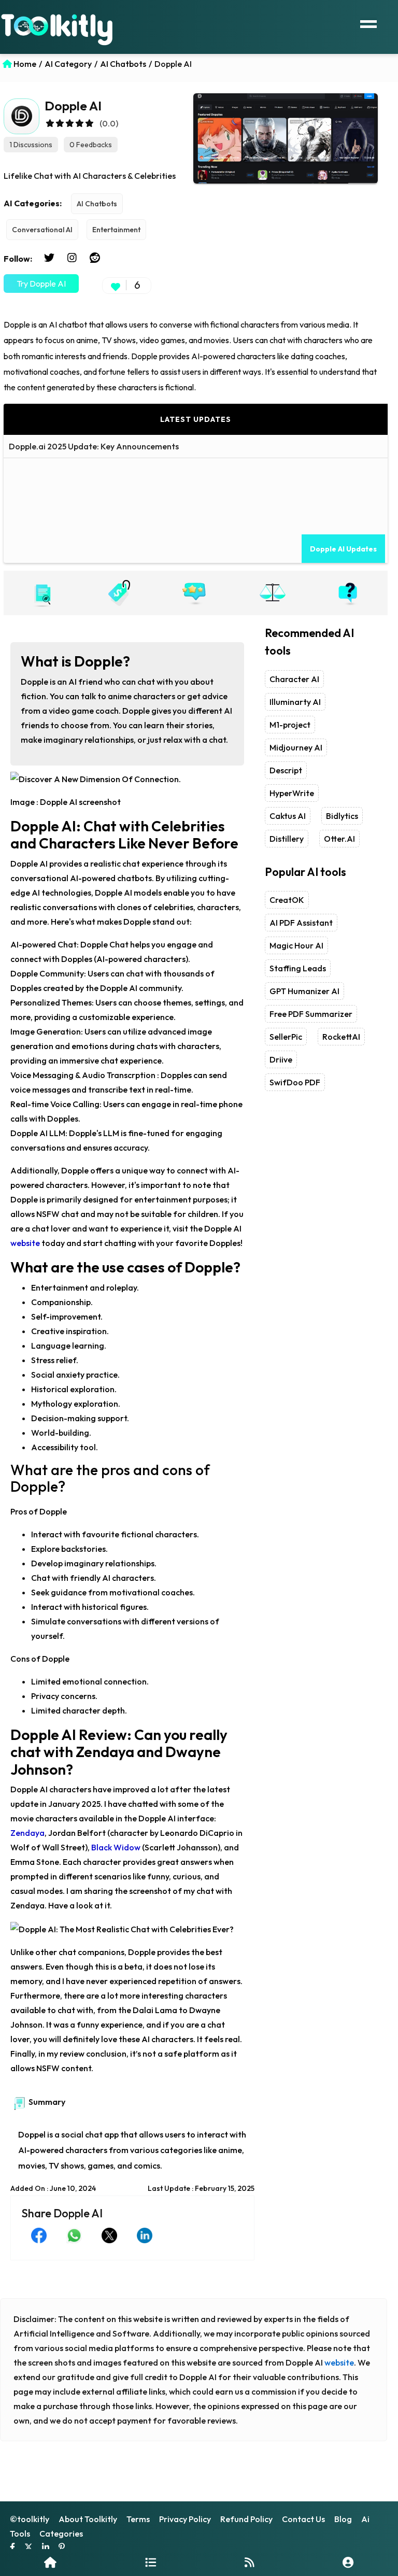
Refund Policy (246, 2519)
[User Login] (348, 2562)
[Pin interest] (62, 2548)
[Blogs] (250, 2562)
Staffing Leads (298, 968)
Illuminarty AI (295, 702)
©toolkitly (30, 2519)
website (339, 2362)
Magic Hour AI (296, 945)
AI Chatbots (97, 204)
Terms (138, 2519)
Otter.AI (339, 839)
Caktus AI (288, 816)
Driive (281, 1059)
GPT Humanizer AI (304, 991)
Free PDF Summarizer (311, 1014)
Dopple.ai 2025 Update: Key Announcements (94, 446)
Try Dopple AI (41, 284)
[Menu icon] (368, 23)
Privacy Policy (185, 2519)
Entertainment (116, 230)
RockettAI (341, 1037)
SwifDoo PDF (295, 1082)
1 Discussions (31, 145)
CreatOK (287, 900)
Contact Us (303, 2519)
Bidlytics (342, 816)
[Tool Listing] (151, 2562)
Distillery (287, 839)
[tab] (42, 593)
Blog (343, 2519)
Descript (286, 770)
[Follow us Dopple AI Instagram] (72, 258)
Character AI (294, 679)
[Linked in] (46, 2548)
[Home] (50, 2562)
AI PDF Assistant (301, 923)
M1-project (290, 725)
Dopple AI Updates (343, 549)
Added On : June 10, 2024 (53, 2188)
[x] (29, 2548)
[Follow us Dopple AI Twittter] (49, 258)
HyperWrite (292, 793)
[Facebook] (12, 2548)
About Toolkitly (88, 2519)
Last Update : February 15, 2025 (201, 2188)
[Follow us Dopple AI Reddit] (95, 258)
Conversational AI (42, 230)
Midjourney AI (296, 747)
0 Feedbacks (91, 145)
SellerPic (286, 1037)
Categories (61, 2533)
